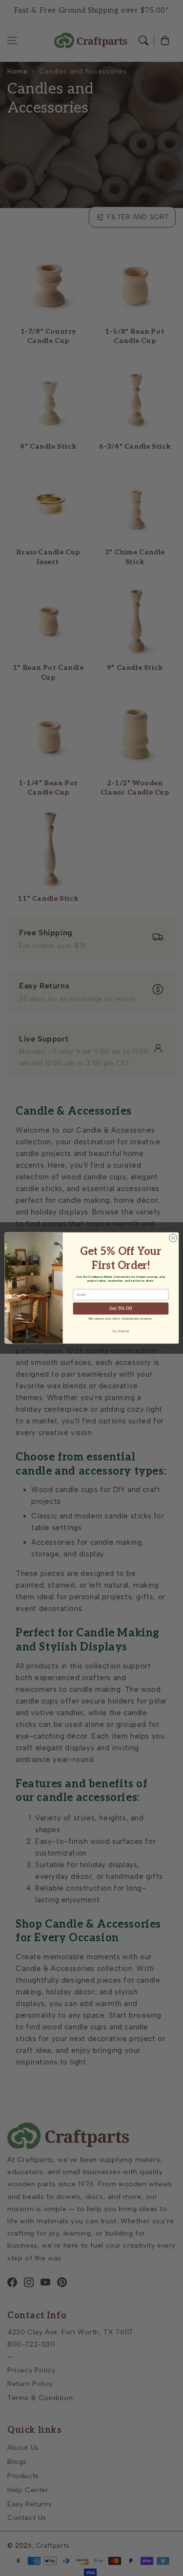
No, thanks (121, 1331)
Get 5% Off (121, 1308)
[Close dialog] (173, 1238)
